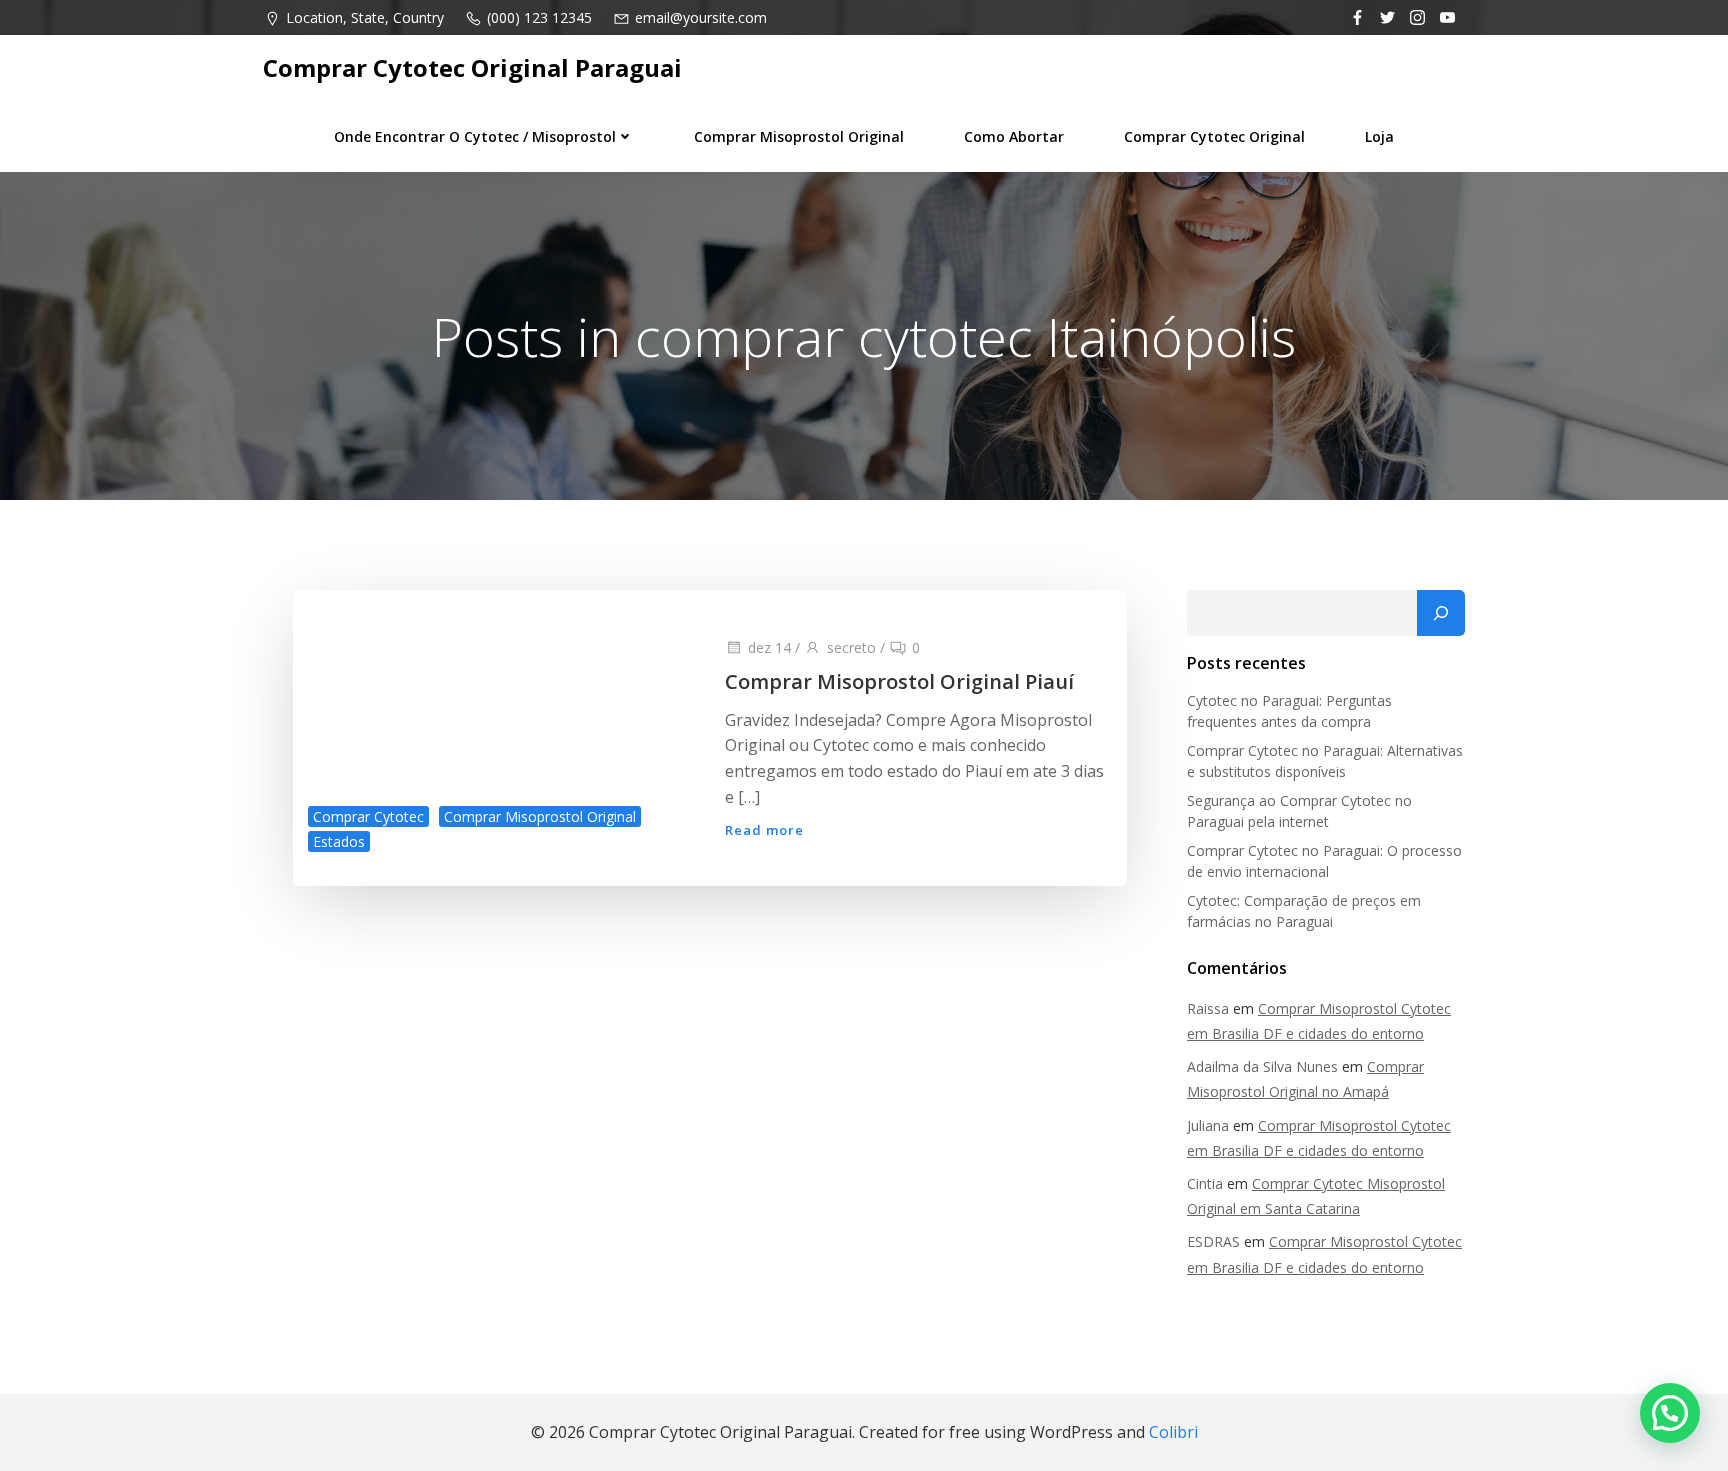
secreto (851, 647)
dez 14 (769, 647)
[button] (1670, 1413)
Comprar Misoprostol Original (799, 136)
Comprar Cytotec (368, 816)
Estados (339, 841)
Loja (1379, 136)
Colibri (1173, 1432)
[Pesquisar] (1441, 613)
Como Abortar (1014, 136)
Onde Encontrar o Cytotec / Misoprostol (475, 136)
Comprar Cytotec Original (1214, 136)
